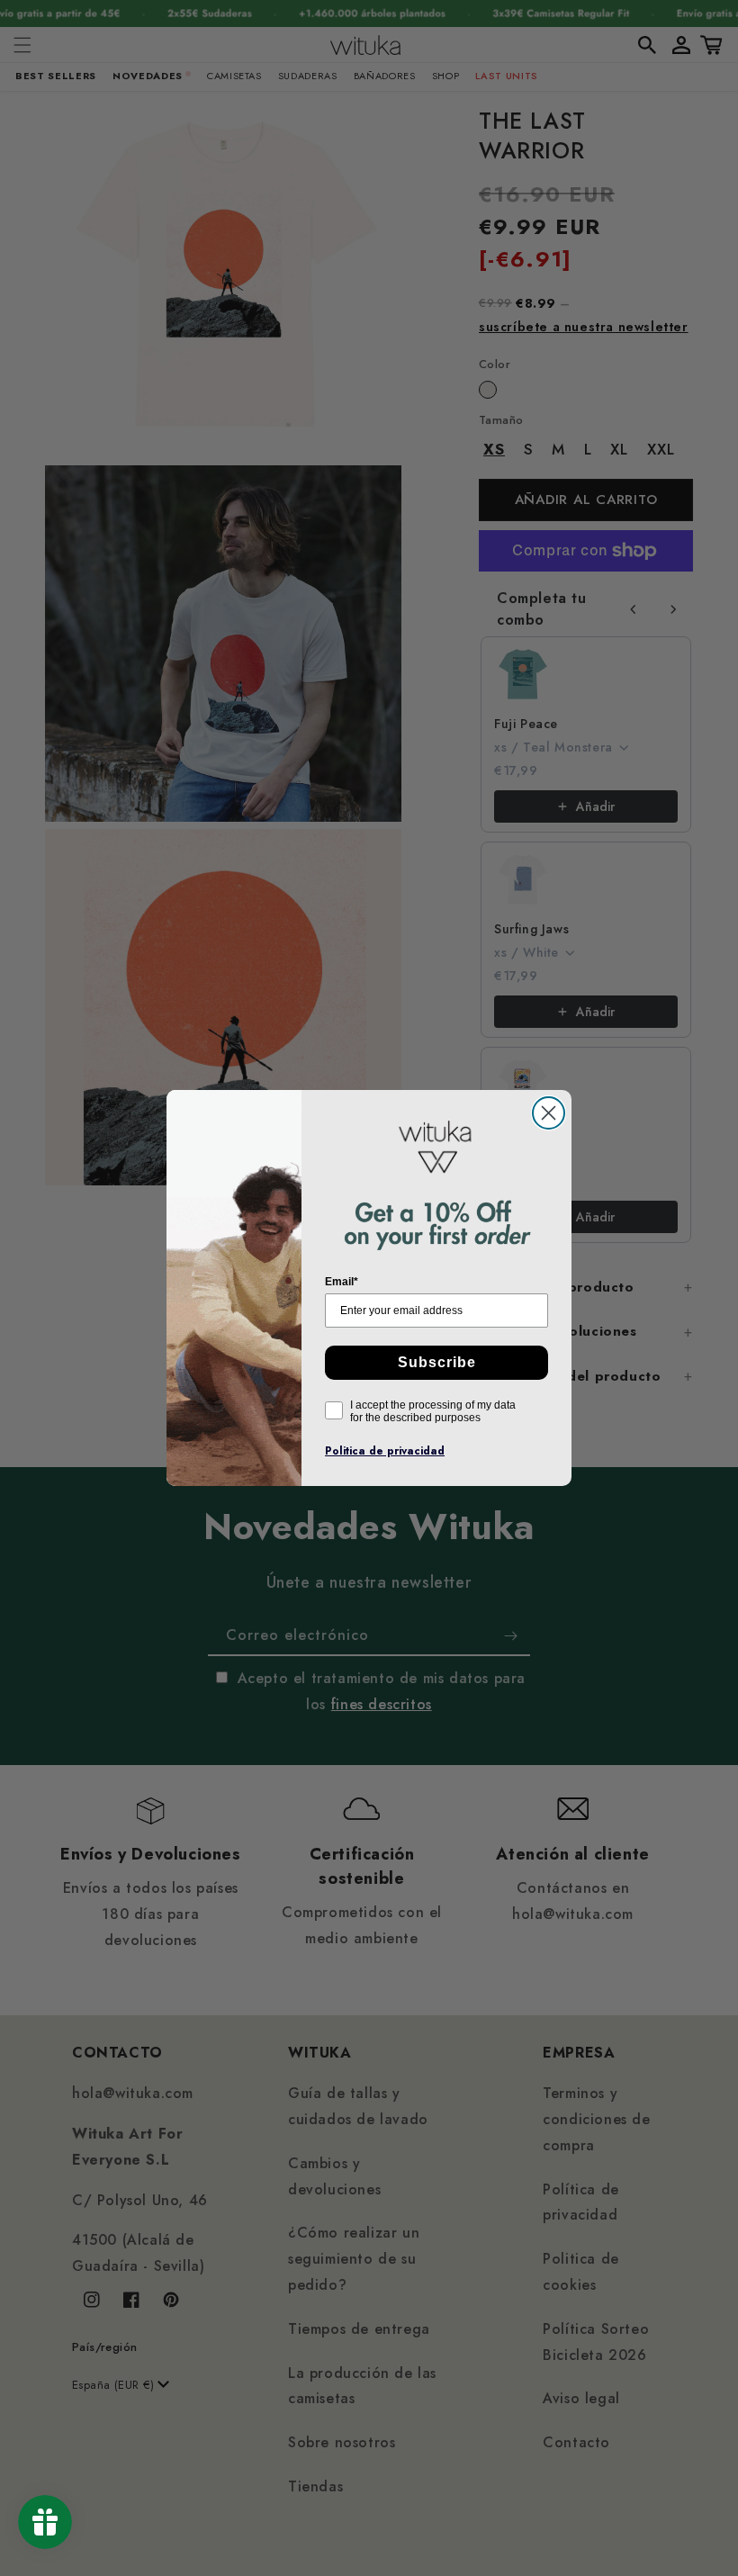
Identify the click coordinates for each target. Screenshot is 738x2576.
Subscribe (437, 1362)
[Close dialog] (549, 1113)
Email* (342, 1282)
